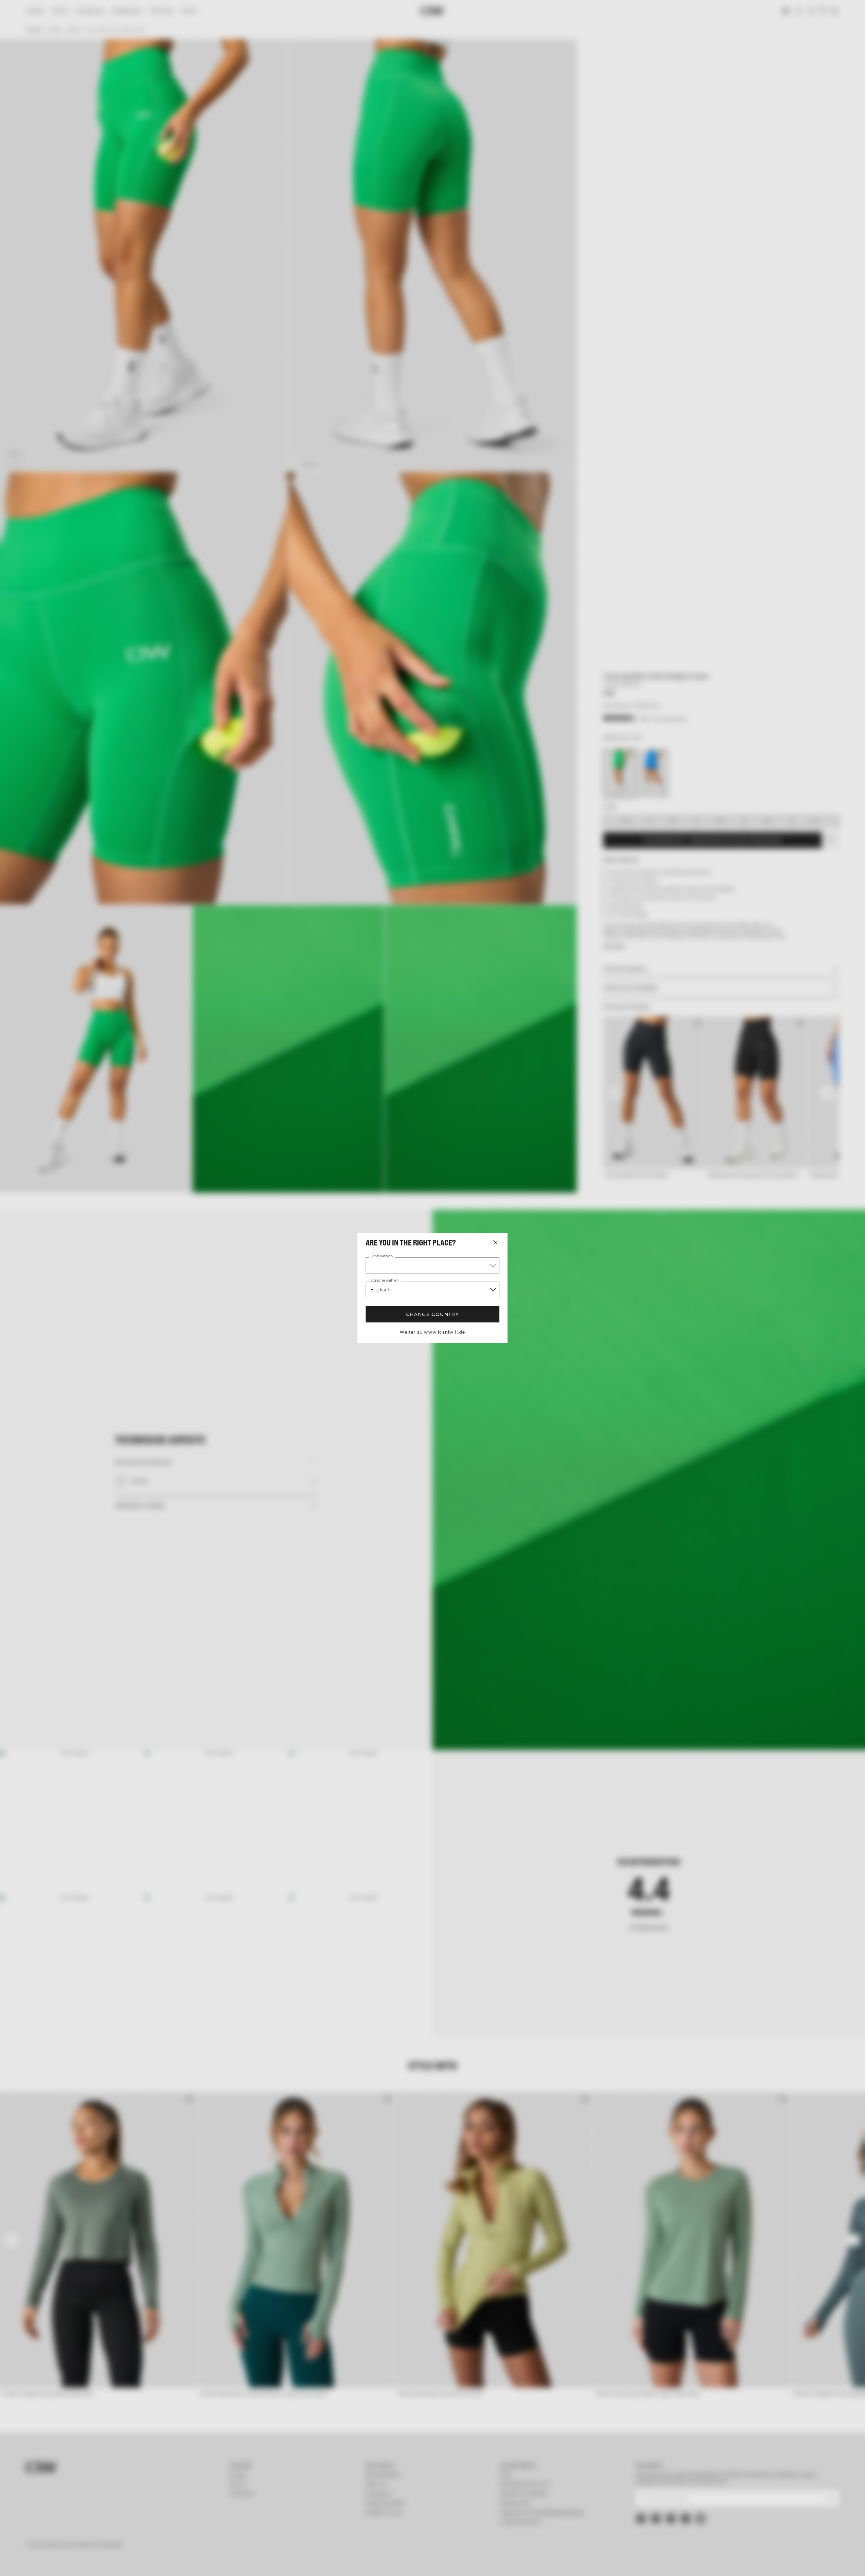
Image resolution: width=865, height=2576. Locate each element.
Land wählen (381, 1256)
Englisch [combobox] (380, 1290)
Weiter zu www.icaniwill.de (432, 1332)
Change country (433, 1314)
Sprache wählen (384, 1281)
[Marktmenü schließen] (495, 1242)
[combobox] (432, 1265)
